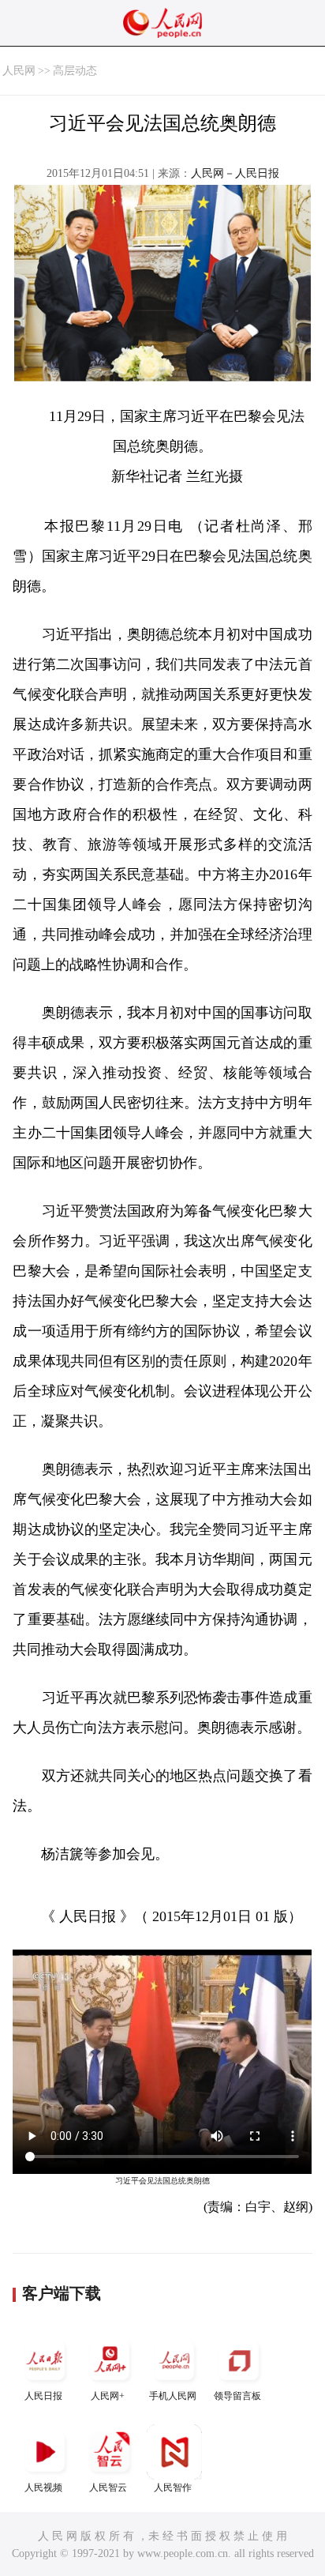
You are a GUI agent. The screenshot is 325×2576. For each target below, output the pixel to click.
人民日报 (43, 2396)
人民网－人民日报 (235, 173)
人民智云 (108, 2488)
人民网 (19, 71)
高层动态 (75, 71)
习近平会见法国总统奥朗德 (162, 2181)
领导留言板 (237, 2396)
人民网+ (108, 2396)
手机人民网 (173, 2396)
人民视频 (43, 2488)
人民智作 (173, 2488)
